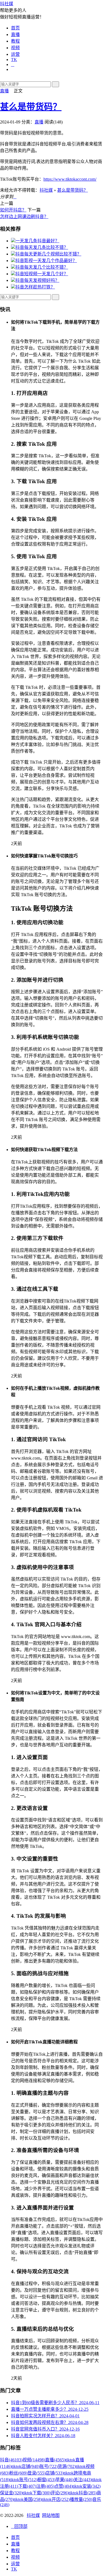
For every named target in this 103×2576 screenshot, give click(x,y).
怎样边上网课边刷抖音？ (24, 217)
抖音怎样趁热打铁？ (35, 287)
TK (14, 60)
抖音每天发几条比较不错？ (42, 247)
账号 (49, 2466)
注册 (45, 2486)
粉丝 (18, 2473)
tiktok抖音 (83, 2493)
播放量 (81, 2499)
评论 (60, 2493)
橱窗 (46, 2480)
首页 (15, 28)
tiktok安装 (87, 2486)
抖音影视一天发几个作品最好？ (46, 261)
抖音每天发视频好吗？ (37, 280)
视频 (15, 48)
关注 (83, 2480)
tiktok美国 (28, 2499)
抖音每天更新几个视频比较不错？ (48, 254)
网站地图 (51, 2515)
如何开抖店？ (13, 210)
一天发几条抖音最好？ (37, 241)
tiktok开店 (56, 2499)
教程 (15, 41)
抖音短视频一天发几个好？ (42, 274)
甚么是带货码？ (31, 107)
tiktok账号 (23, 2480)
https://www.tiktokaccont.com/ (70, 179)
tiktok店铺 (26, 2466)
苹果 (65, 2480)
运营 (15, 54)
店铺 (55, 2473)
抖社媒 (7, 4)
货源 (67, 2466)
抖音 (11, 2460)
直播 (15, 35)
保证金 (11, 2493)
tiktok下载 (37, 2493)
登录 (37, 2473)
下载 (27, 2486)
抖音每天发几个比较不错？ (42, 267)
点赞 (63, 2486)
